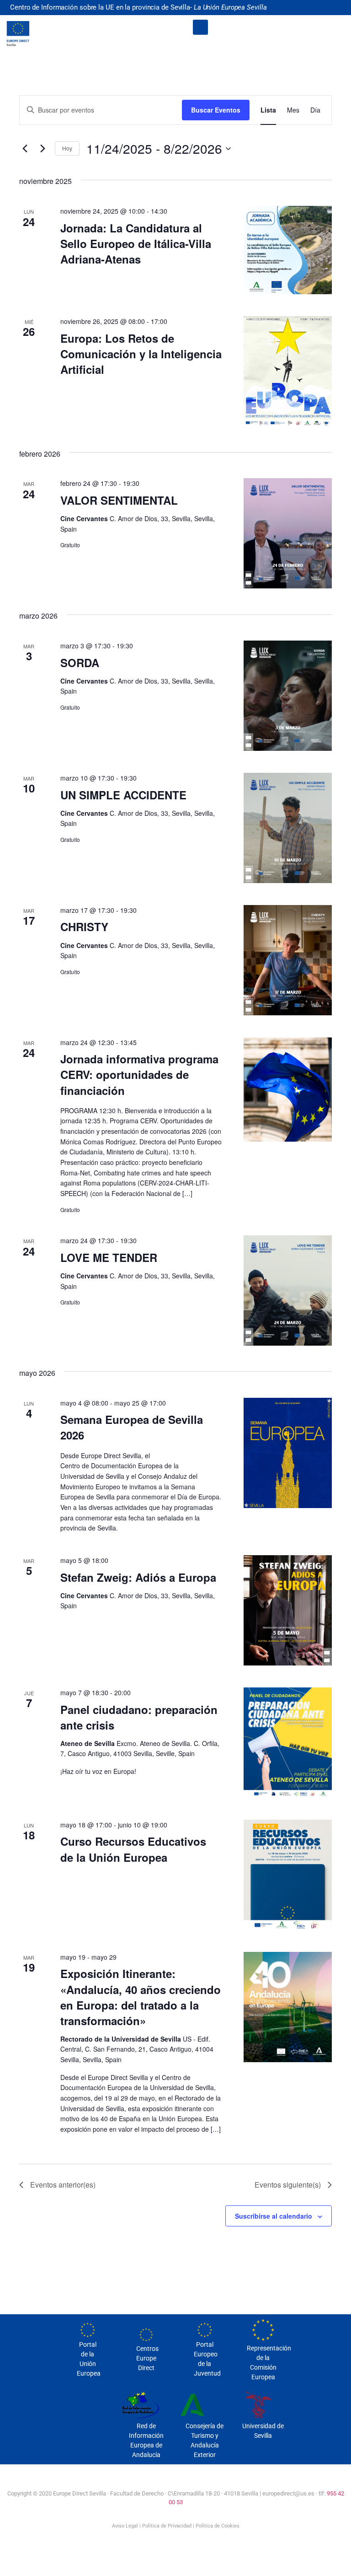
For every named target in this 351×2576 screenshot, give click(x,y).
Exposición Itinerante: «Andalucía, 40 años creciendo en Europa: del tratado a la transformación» (141, 1997)
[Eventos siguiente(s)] (43, 149)
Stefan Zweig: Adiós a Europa (138, 1577)
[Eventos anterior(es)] (25, 149)
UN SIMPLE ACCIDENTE (123, 795)
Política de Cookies (218, 2526)
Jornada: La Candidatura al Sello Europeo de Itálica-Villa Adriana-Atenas (136, 243)
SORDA (80, 663)
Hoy (67, 148)
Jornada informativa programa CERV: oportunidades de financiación (139, 1074)
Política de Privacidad (167, 2526)
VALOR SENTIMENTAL (119, 500)
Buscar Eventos (216, 110)
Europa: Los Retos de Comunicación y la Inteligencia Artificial (141, 354)
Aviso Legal (125, 2526)
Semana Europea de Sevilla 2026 (132, 1427)
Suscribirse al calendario (274, 2216)
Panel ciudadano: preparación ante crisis (139, 1717)
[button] (200, 27)
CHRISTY (84, 927)
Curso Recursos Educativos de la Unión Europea (133, 1849)
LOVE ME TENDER (109, 1257)
